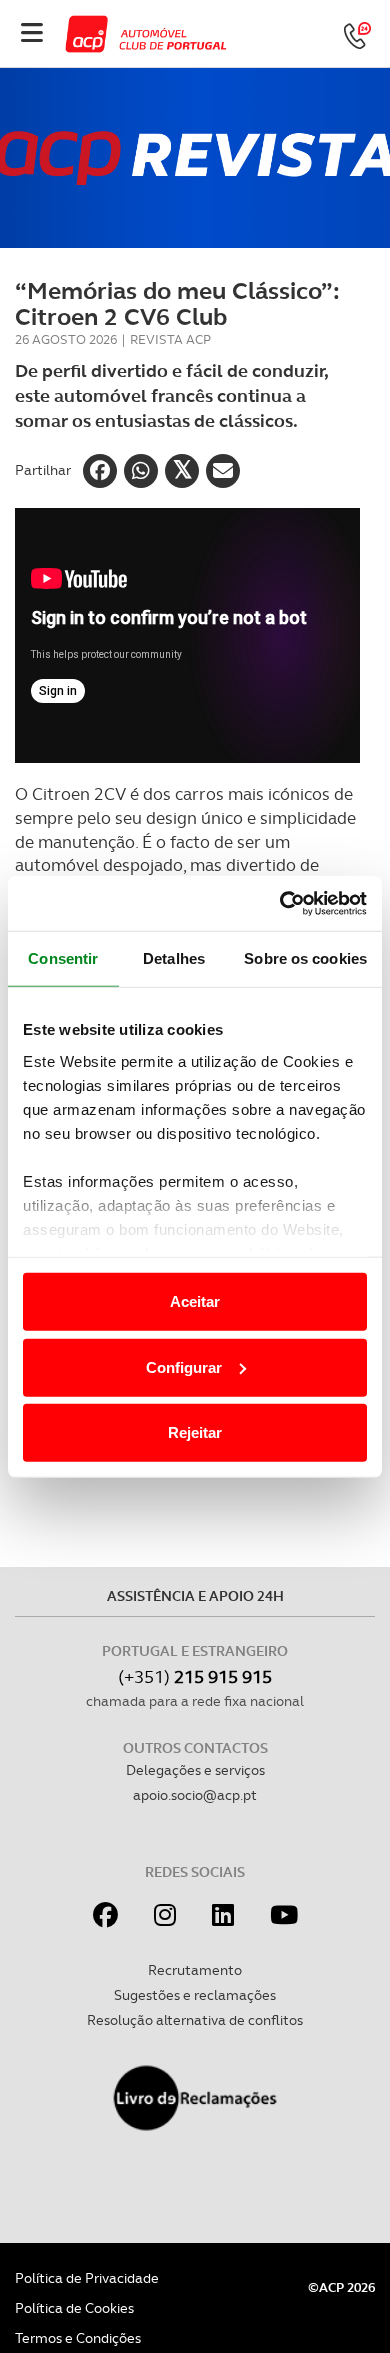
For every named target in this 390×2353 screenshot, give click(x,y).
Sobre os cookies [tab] (305, 958)
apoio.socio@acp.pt (195, 1795)
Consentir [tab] (63, 958)
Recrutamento (195, 1970)
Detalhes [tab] (174, 958)
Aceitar (195, 1301)
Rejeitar (195, 1432)
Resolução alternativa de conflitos (195, 2020)
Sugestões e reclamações (195, 1995)
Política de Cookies (74, 2308)
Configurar (184, 1366)
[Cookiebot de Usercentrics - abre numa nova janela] (280, 903)
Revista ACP (170, 339)
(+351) (195, 1676)
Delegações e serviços (195, 1770)
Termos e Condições (78, 2338)
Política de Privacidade (87, 2278)
